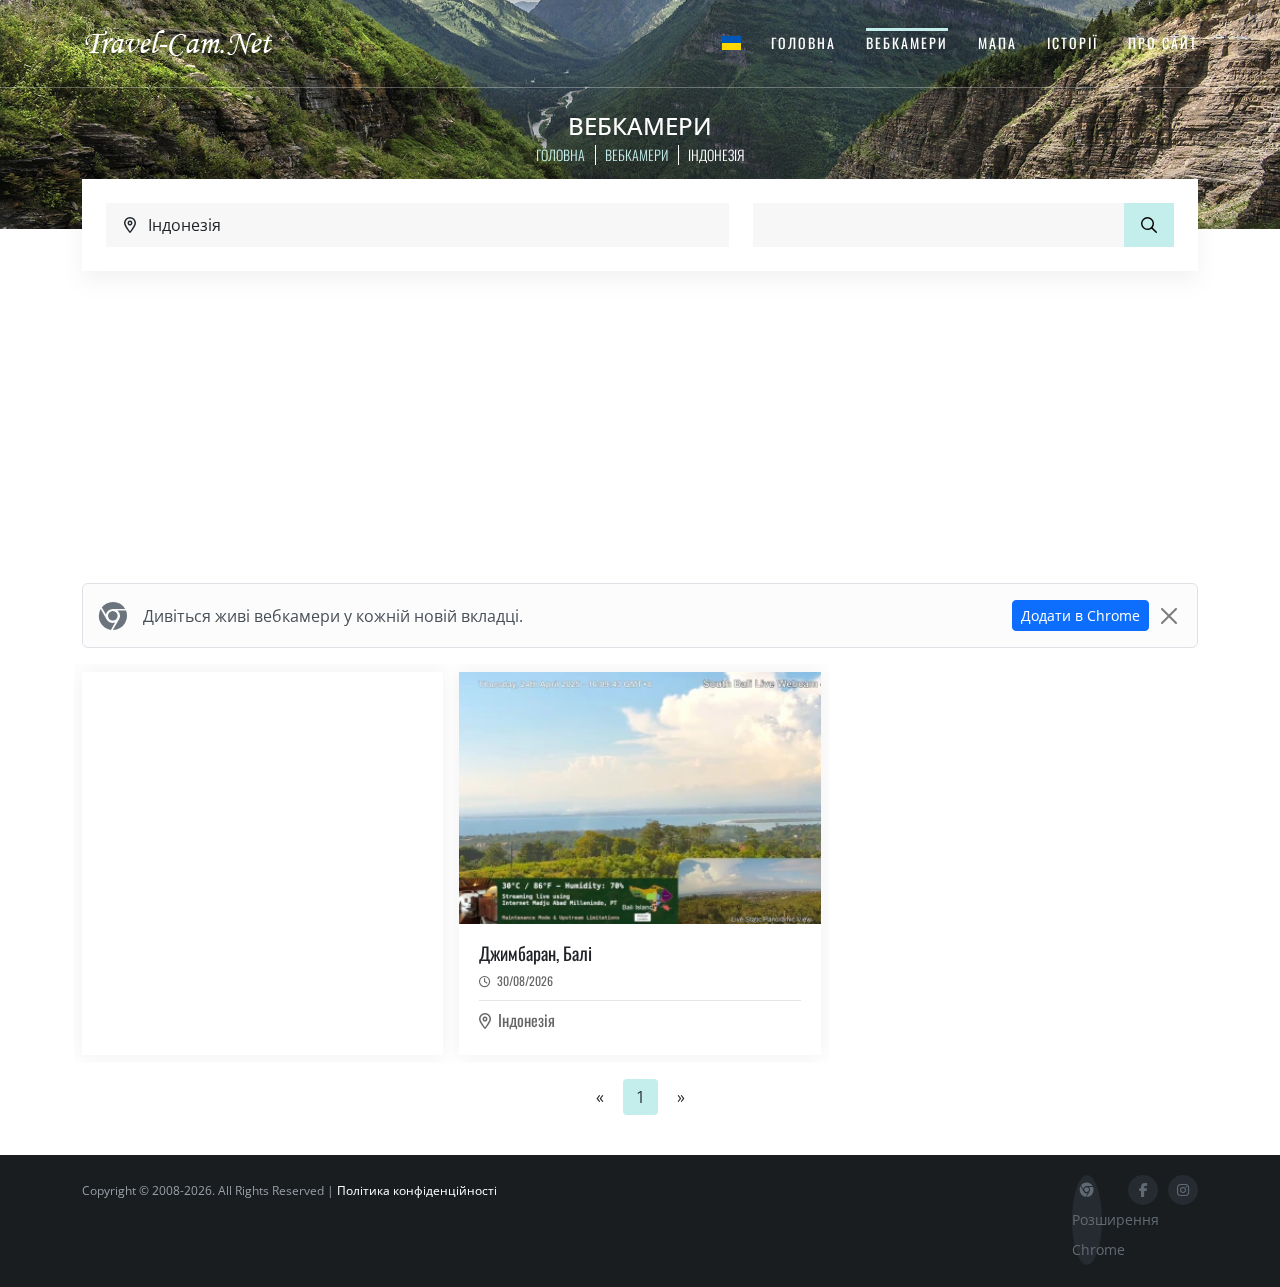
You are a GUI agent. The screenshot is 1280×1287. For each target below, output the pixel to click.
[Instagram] (1183, 1190)
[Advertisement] (640, 427)
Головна (803, 42)
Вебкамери (907, 42)
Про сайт (1163, 42)
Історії (1072, 42)
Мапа (997, 42)
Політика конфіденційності (417, 1190)
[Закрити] (1169, 616)
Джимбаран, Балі (535, 953)
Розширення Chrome (1087, 1234)
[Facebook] (1143, 1190)
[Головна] (195, 42)
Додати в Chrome (1080, 615)
